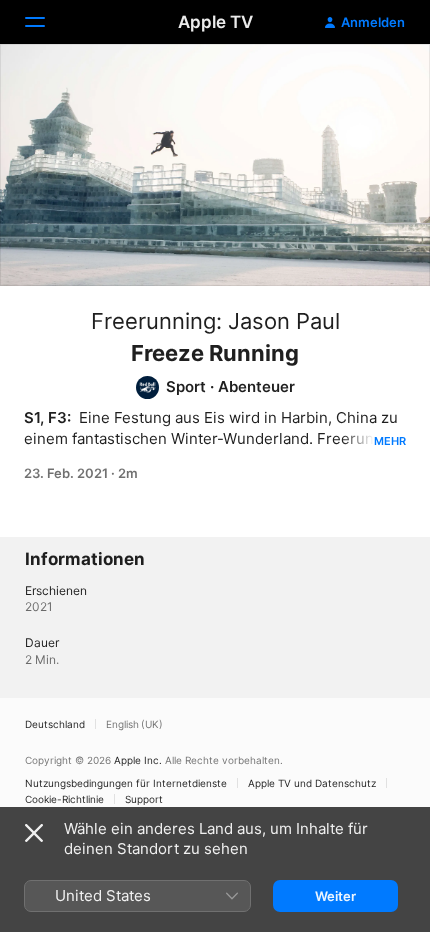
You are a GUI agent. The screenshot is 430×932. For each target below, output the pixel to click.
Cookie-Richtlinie (64, 799)
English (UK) (134, 724)
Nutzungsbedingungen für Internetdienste (126, 783)
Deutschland (55, 724)
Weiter (335, 896)
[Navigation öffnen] (47, 22)
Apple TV (215, 22)
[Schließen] (34, 833)
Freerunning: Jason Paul (215, 321)
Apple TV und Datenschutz (312, 783)
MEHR (390, 441)
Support (144, 799)
